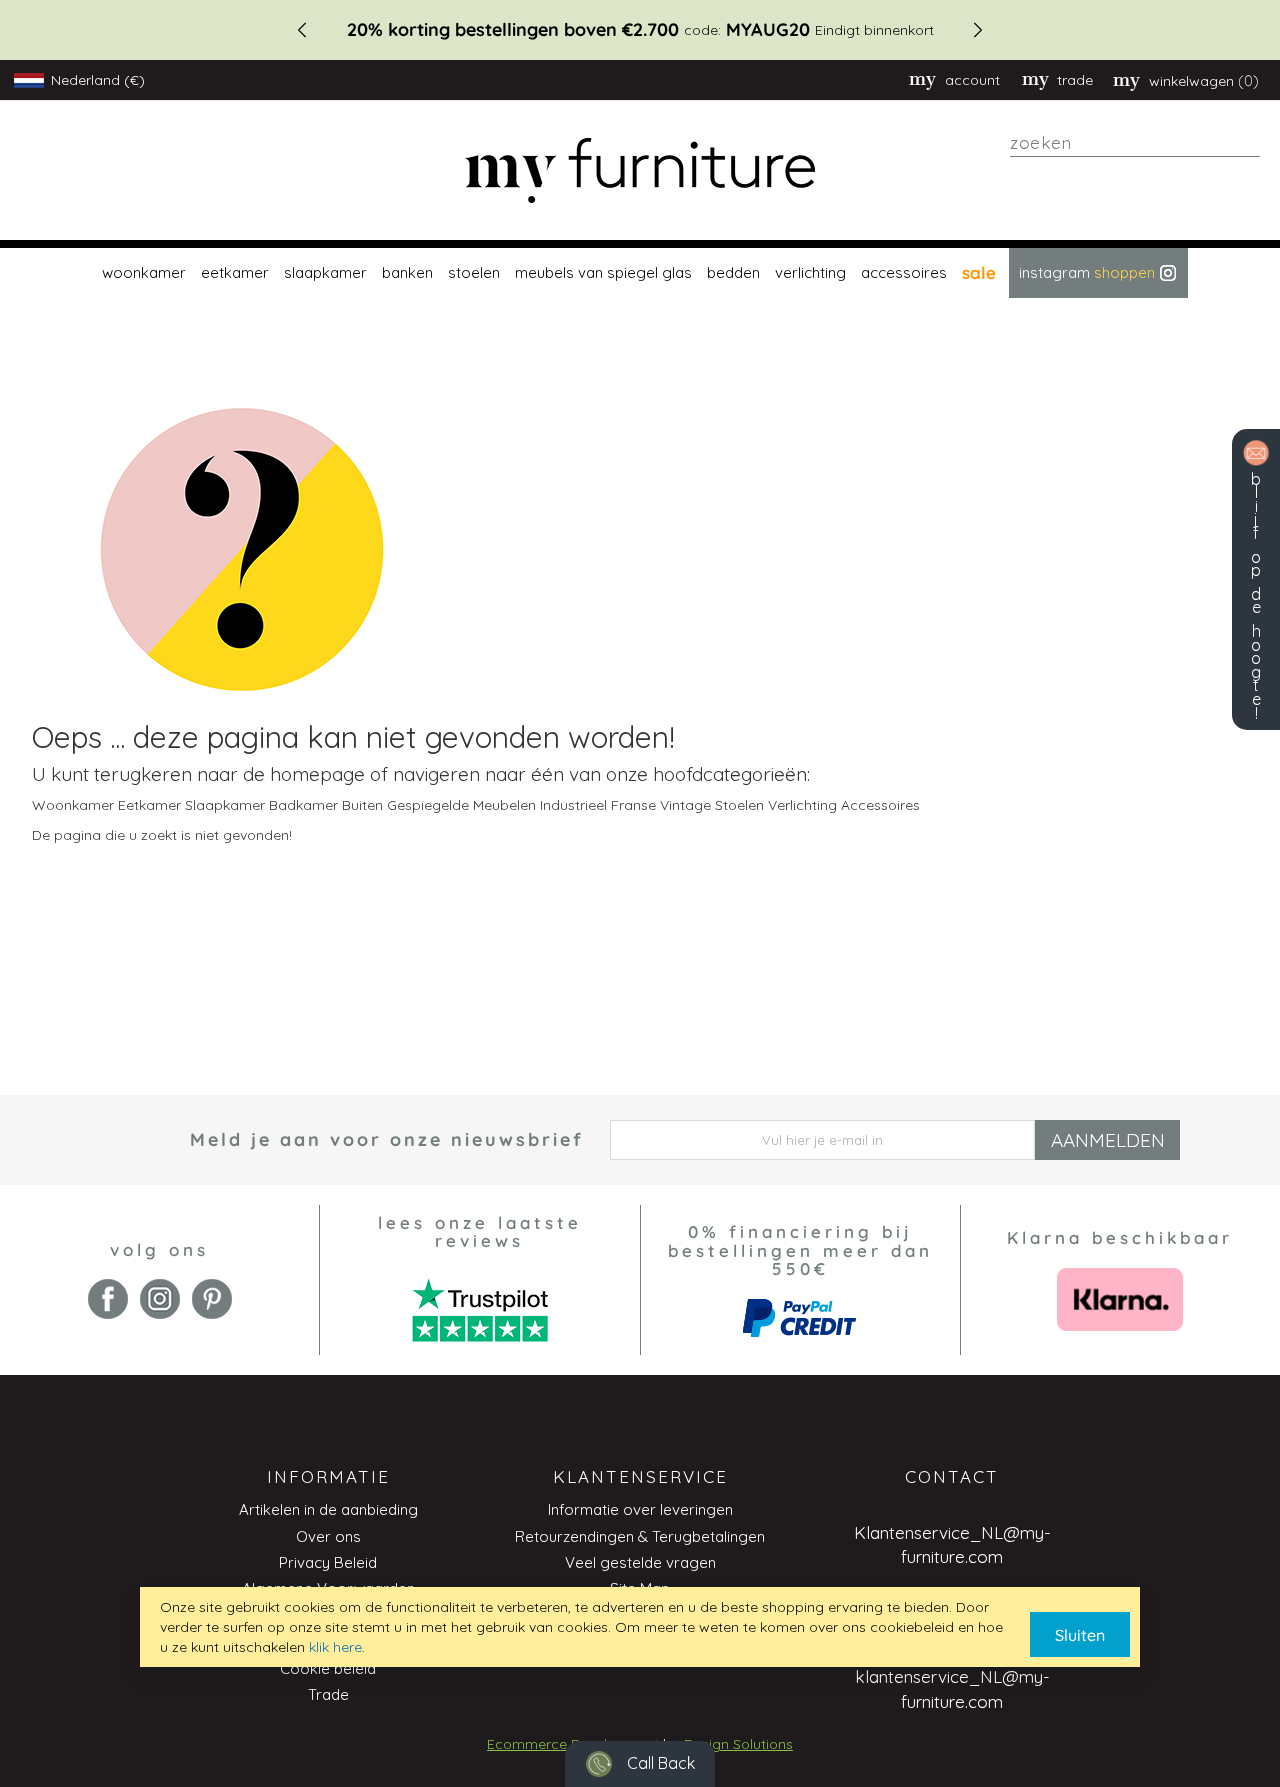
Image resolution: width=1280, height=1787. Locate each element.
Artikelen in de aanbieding (328, 1509)
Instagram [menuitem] (1087, 272)
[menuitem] (141, 273)
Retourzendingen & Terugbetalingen (640, 1536)
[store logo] (640, 170)
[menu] (640, 273)
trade (1075, 80)
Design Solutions (738, 1744)
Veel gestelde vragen (640, 1562)
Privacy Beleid (328, 1562)
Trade (328, 1694)
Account (972, 80)
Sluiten (1080, 1635)
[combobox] (1135, 143)
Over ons (328, 1536)
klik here (335, 1647)
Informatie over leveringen (640, 1509)
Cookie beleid (328, 1668)
